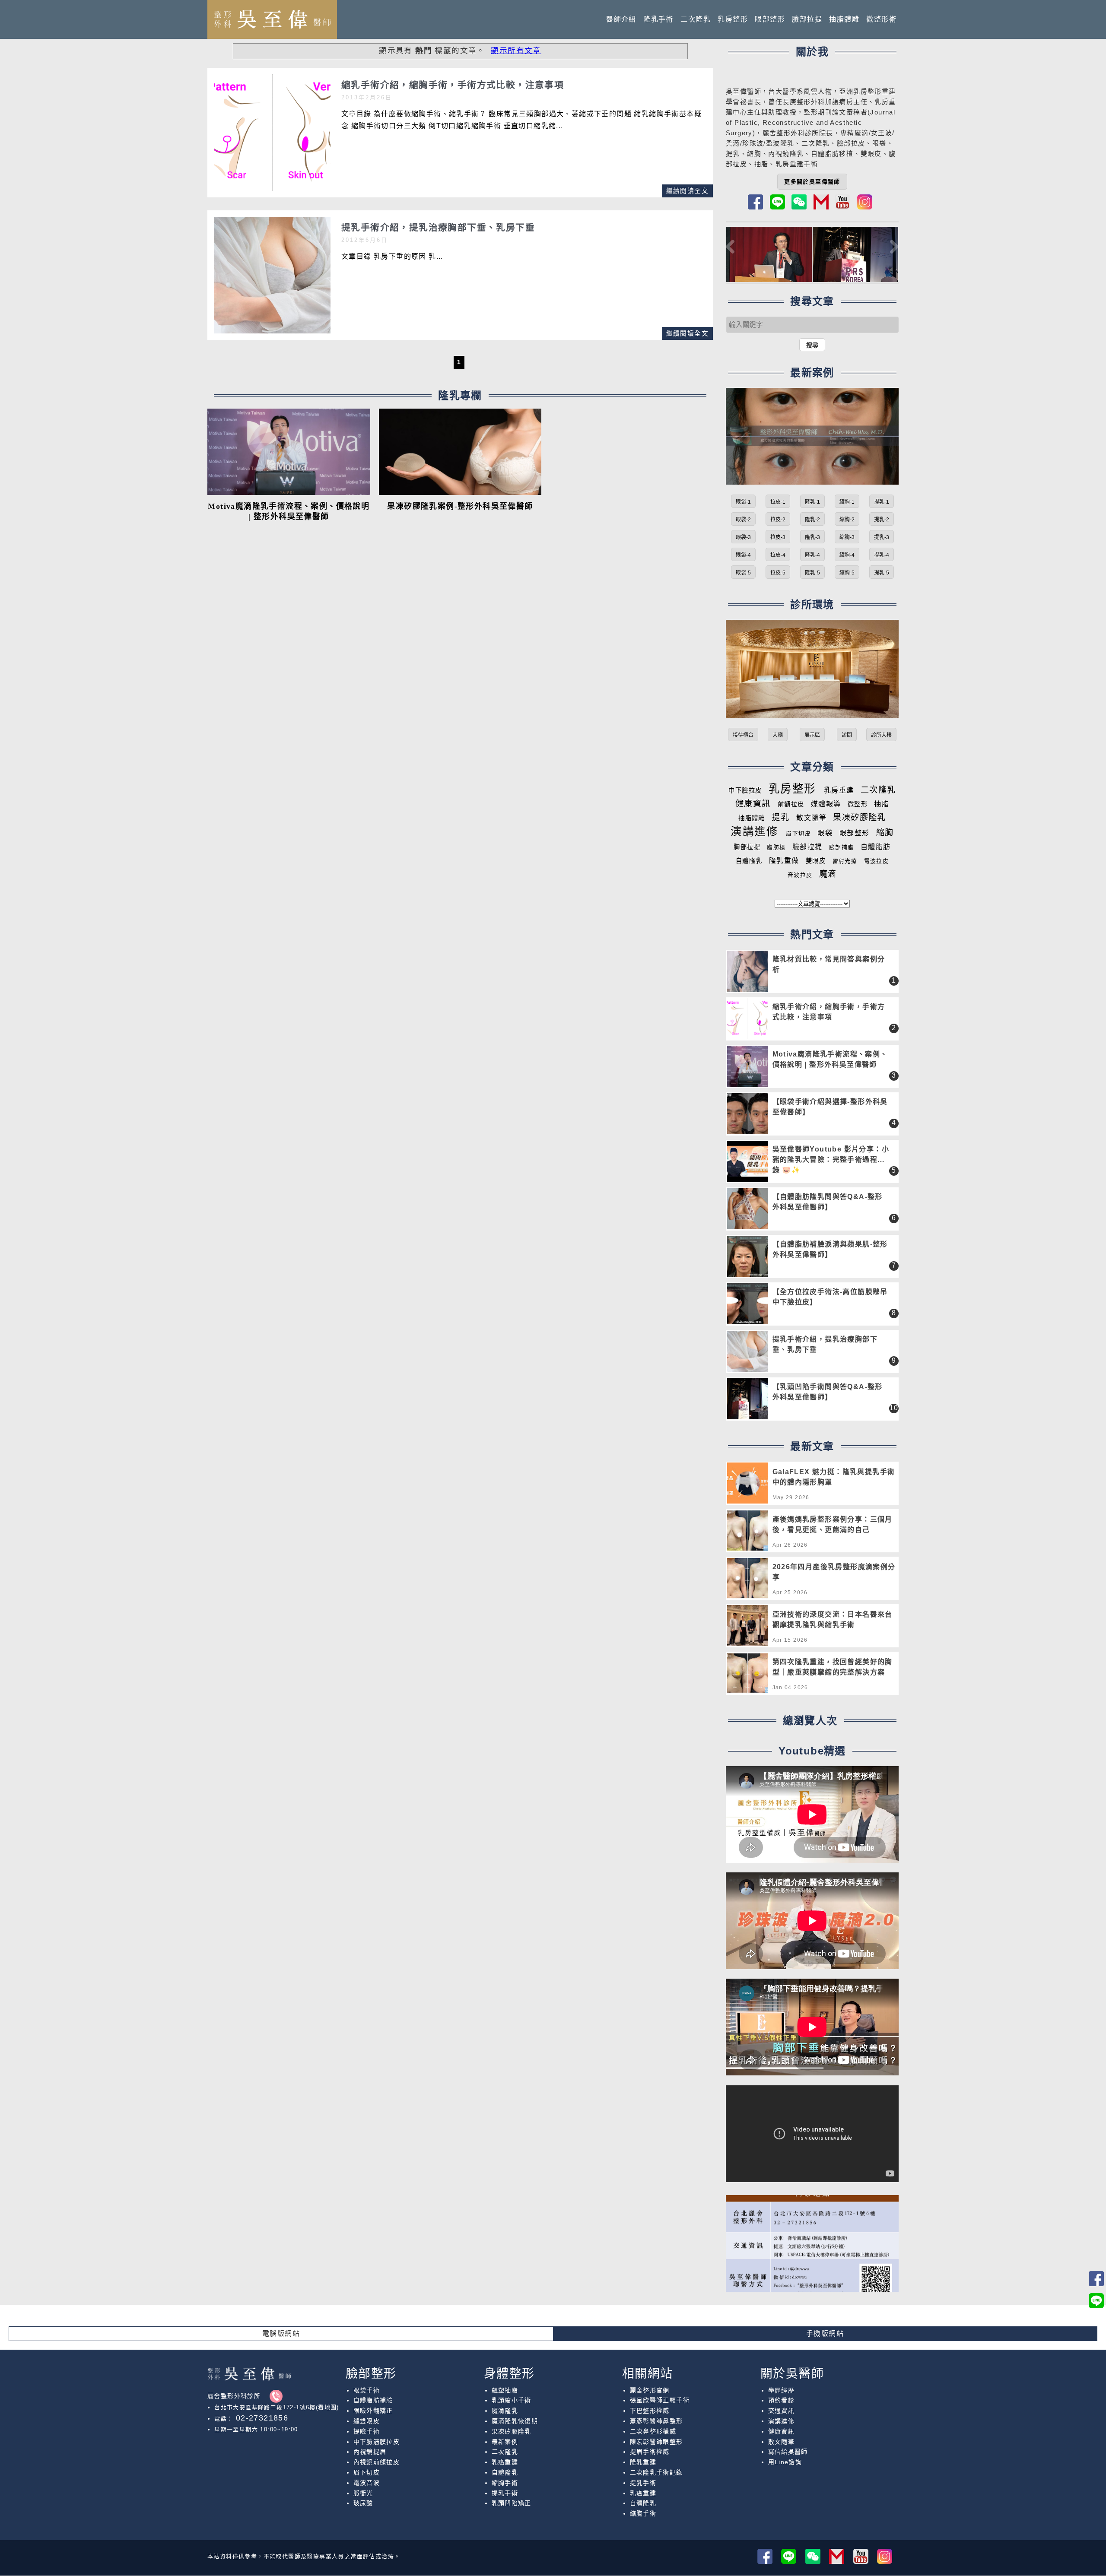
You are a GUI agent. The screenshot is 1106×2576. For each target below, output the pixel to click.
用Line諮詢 (785, 2462)
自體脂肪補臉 (373, 2400)
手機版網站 (825, 2333)
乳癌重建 (505, 2462)
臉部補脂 (842, 847)
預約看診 (782, 2400)
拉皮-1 (778, 502)
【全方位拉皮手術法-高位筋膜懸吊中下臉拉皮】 (830, 1297)
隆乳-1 (812, 502)
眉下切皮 (798, 833)
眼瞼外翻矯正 (373, 2411)
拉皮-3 (778, 537)
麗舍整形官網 (650, 2390)
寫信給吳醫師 (788, 2452)
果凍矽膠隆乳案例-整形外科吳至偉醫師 (460, 506)
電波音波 (367, 2483)
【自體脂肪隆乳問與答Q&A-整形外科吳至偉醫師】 (828, 1202)
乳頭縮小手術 (512, 2400)
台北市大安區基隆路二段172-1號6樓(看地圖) (277, 2407)
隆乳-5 (812, 573)
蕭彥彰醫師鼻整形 (656, 2421)
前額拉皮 (791, 804)
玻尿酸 (363, 2503)
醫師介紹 (621, 19)
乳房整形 (733, 19)
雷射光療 (845, 861)
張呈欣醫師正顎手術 (660, 2400)
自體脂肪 (876, 847)
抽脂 (882, 804)
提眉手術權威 (650, 2452)
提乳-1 (882, 502)
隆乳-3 (812, 537)
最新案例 (505, 2442)
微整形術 (881, 19)
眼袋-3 (743, 537)
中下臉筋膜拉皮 (377, 2442)
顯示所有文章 (516, 51)
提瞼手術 (367, 2431)
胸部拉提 (747, 847)
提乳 (733, 154)
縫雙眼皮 (367, 2421)
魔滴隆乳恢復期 (515, 2421)
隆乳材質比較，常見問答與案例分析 (829, 964)
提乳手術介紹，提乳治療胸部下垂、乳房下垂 (825, 1344)
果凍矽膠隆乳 (859, 817)
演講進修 (754, 831)
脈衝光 (363, 2493)
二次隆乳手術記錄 (656, 2472)
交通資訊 (782, 2411)
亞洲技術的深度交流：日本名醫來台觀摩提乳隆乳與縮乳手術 (833, 1620)
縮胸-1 (847, 502)
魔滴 (828, 874)
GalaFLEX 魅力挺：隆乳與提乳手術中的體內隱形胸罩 (834, 1477)
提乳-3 (882, 537)
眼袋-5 (743, 573)
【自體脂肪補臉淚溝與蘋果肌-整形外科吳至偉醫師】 (830, 1249)
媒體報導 (826, 804)
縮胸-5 (847, 573)
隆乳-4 (812, 555)
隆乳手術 (658, 19)
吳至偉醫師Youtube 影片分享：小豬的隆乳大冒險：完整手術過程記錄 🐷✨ (831, 1160)
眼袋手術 (367, 2390)
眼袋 (825, 833)
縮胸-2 (847, 520)
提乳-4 (882, 555)
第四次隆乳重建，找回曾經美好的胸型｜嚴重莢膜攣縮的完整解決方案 (833, 1667)
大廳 (778, 735)
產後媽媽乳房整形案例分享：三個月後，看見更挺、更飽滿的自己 (833, 1524)
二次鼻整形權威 (653, 2431)
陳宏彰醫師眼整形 (656, 2442)
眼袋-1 (743, 502)
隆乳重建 (643, 2462)
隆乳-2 (812, 520)
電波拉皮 (877, 861)
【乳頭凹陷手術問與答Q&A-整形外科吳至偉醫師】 (828, 1392)
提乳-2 (882, 520)
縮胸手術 (505, 2483)
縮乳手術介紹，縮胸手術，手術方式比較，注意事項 (829, 1012)
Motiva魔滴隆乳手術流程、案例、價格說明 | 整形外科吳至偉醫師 (830, 1059)
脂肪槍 (776, 847)
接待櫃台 (743, 735)
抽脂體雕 (844, 19)
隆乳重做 (784, 861)
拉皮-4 (778, 555)
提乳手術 (505, 2493)
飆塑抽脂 (505, 2390)
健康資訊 (753, 804)
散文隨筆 (811, 818)
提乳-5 (882, 573)
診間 (847, 735)
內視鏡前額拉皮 (377, 2462)
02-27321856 (261, 2418)
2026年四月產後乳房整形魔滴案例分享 (834, 1572)
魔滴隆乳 (505, 2411)
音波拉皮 (800, 875)
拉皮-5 (778, 573)
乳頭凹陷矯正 (512, 2503)
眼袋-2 (743, 520)
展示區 (812, 735)
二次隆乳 (696, 19)
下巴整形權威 (650, 2411)
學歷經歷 (782, 2390)
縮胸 (754, 154)
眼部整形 (770, 19)
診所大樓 (881, 735)
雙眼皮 (816, 861)
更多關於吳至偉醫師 (812, 182)
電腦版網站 (281, 2333)
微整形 (858, 804)
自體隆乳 (749, 861)
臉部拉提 (807, 19)
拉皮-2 (778, 520)
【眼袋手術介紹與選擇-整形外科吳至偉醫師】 (830, 1107)
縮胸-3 (847, 537)
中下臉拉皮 (745, 790)
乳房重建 (839, 790)
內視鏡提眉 (370, 2452)
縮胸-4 (847, 555)
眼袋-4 (743, 555)
